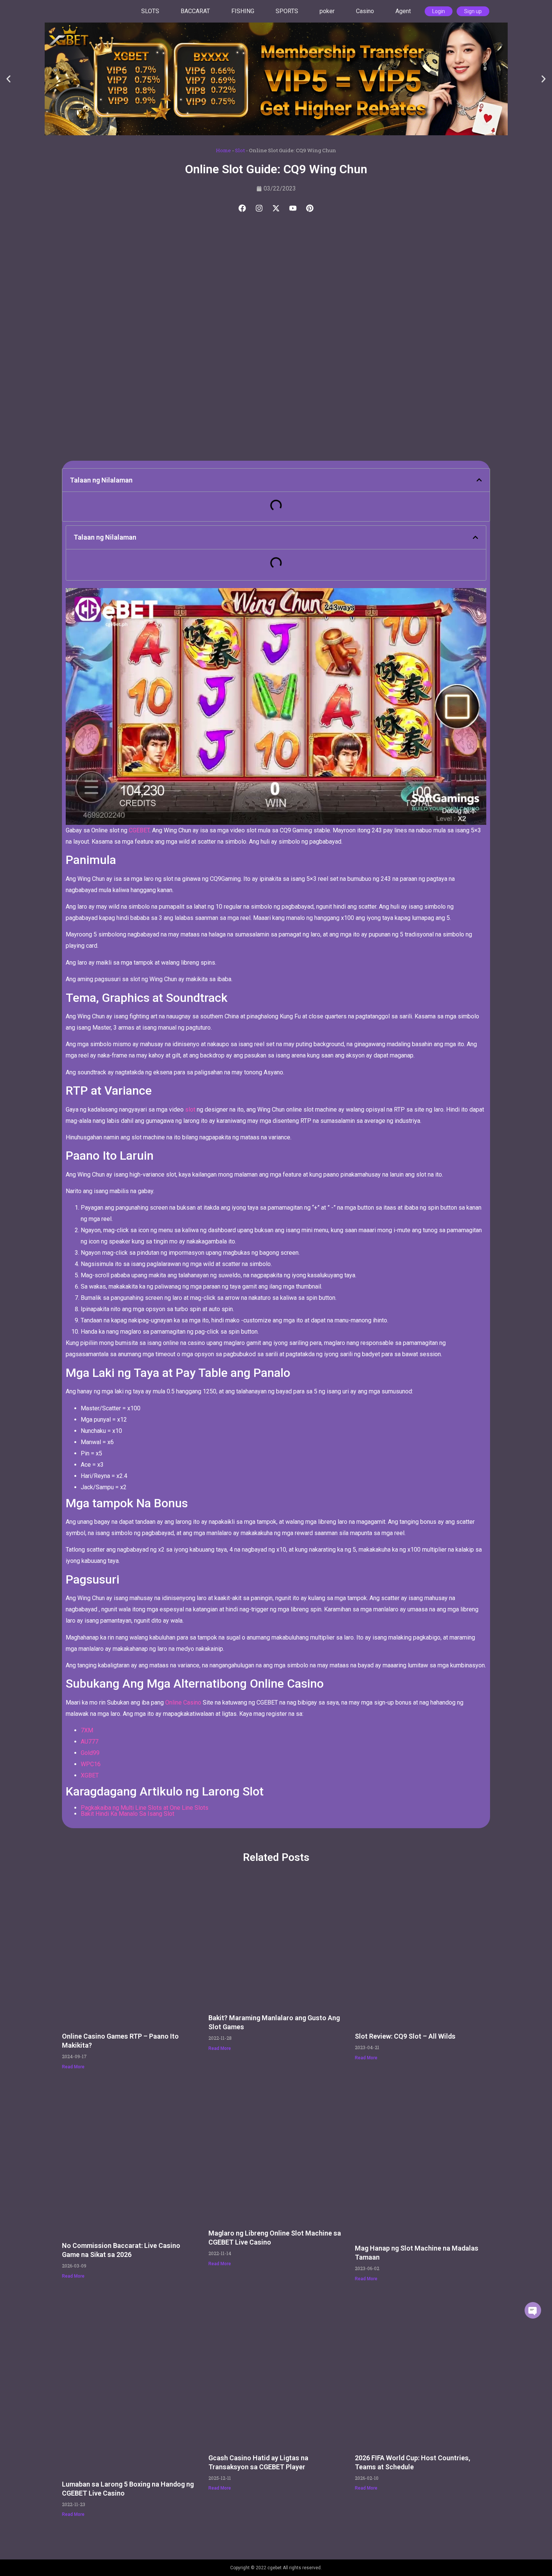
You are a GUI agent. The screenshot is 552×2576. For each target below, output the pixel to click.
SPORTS (287, 11)
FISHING (243, 11)
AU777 (90, 1742)
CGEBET (139, 830)
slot (189, 1110)
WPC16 (91, 1764)
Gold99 (90, 1753)
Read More (73, 2067)
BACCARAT (195, 11)
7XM (87, 1730)
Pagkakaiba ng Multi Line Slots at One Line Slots (145, 1808)
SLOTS (150, 11)
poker (327, 11)
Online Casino (183, 1702)
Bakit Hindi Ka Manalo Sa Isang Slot (127, 1814)
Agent (403, 11)
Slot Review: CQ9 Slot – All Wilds (405, 2036)
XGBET (90, 1775)
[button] (8, 79)
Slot (240, 150)
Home (223, 150)
